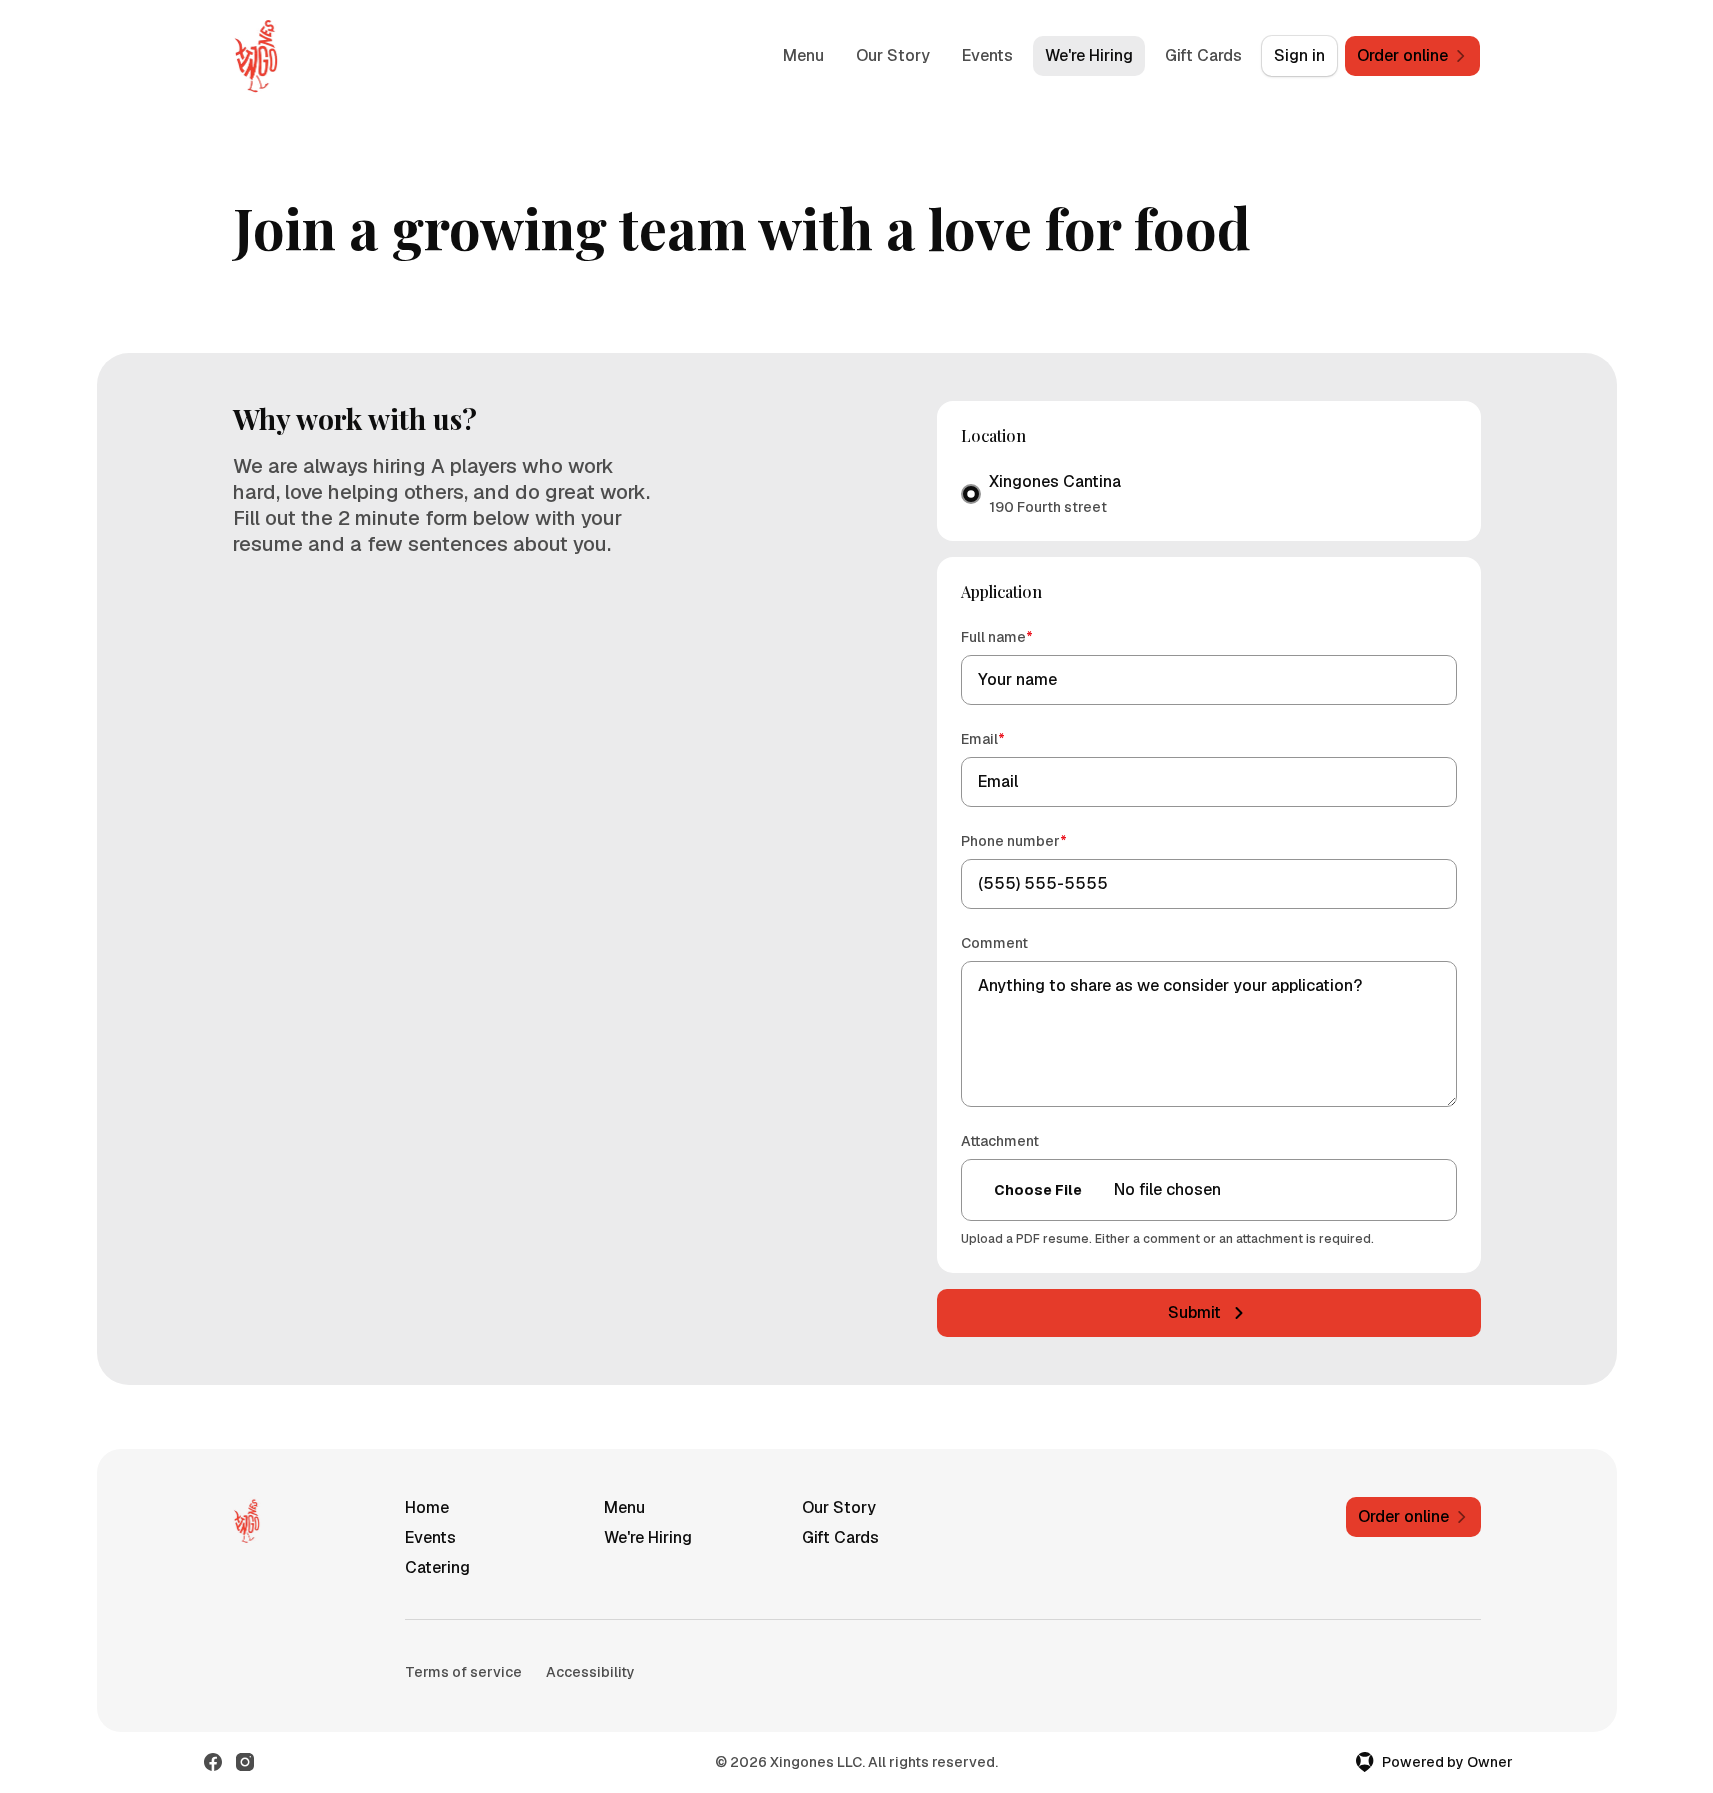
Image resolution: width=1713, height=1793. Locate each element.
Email (1011, 738)
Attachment (1000, 1141)
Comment (994, 943)
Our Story (893, 55)
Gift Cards (1203, 55)
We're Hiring (1089, 55)
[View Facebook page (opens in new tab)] (213, 1762)
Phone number (1042, 840)
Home (427, 1507)
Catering (437, 1567)
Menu (803, 55)
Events (987, 55)
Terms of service (463, 1672)
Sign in (1299, 55)
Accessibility (590, 1672)
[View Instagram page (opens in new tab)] (245, 1762)
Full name (1025, 636)
